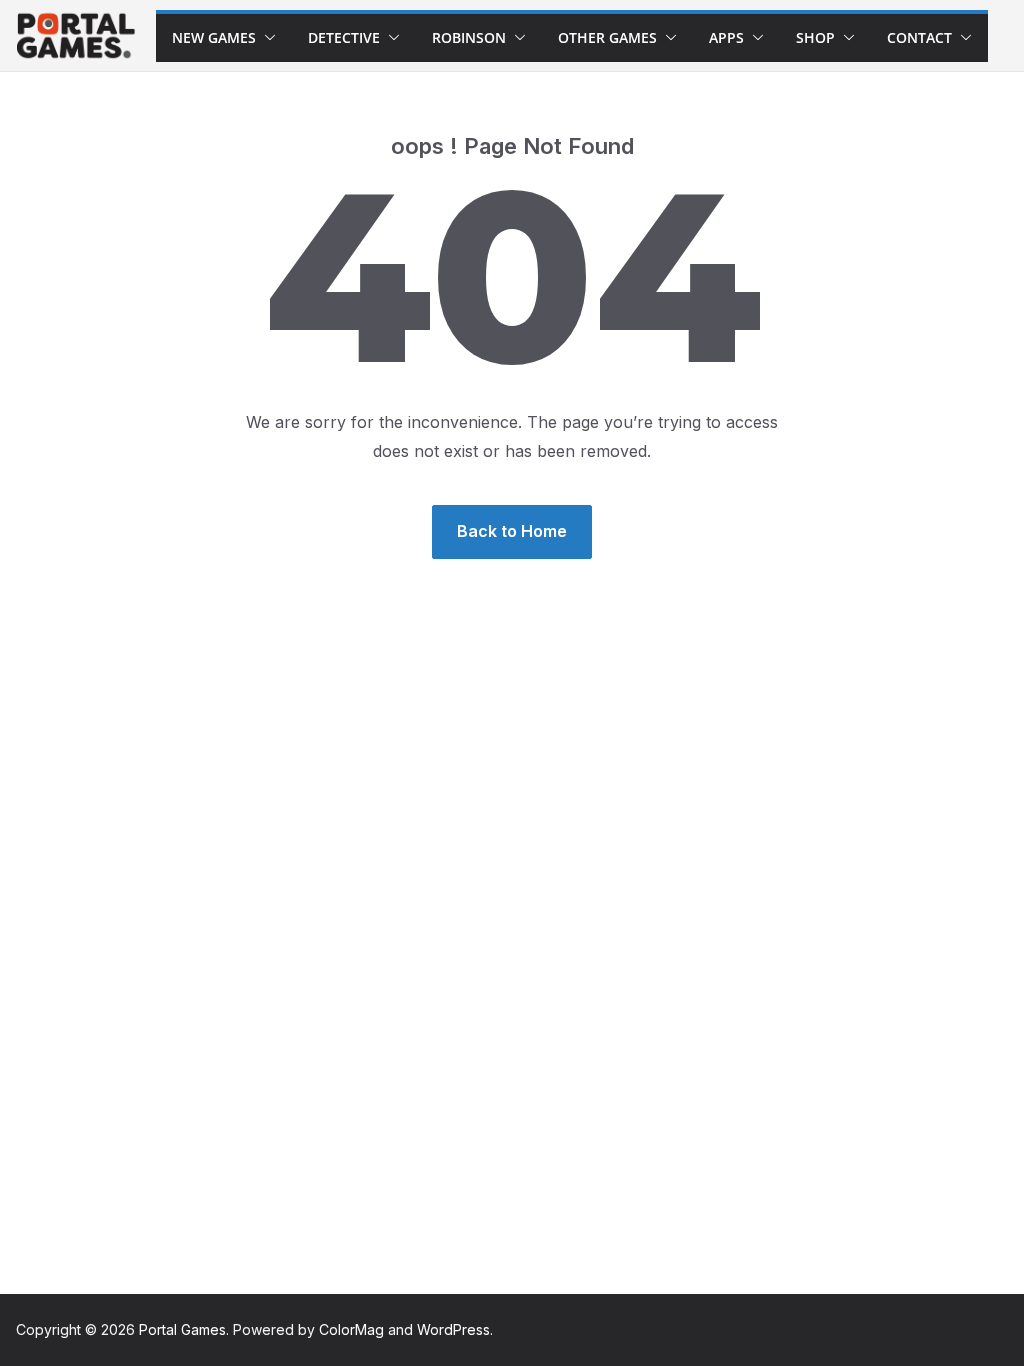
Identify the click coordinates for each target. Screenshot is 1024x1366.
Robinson (469, 37)
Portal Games (182, 1329)
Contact (919, 37)
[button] (266, 38)
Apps (726, 37)
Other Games (607, 37)
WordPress (453, 1329)
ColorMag (351, 1329)
